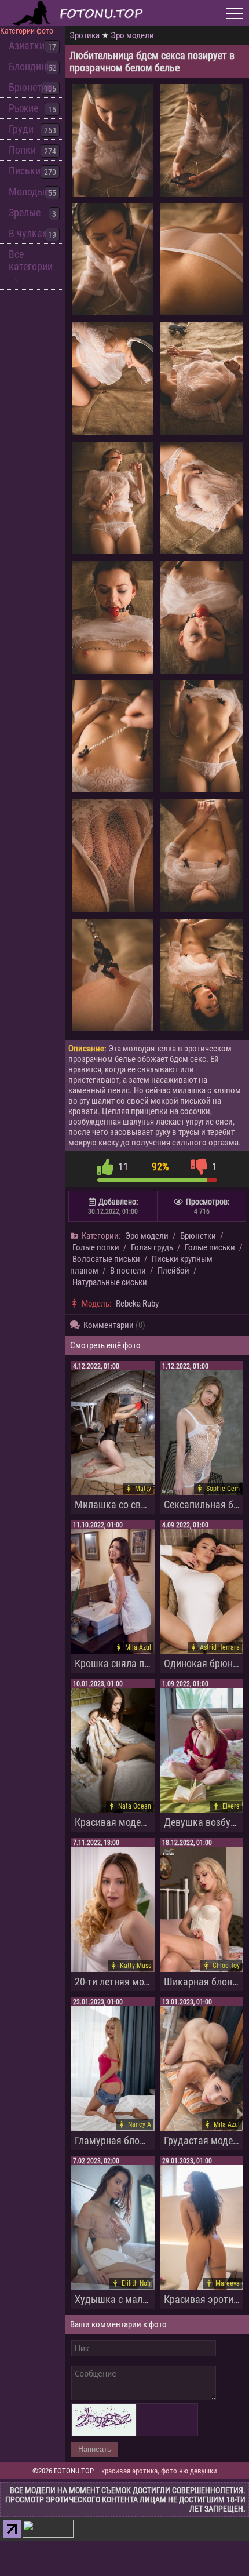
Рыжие (23, 108)
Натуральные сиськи (110, 1282)
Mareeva (228, 2283)
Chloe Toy (226, 1966)
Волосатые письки (106, 1259)
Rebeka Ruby (137, 1304)
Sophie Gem (223, 1489)
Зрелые (25, 212)
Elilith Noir (136, 2283)
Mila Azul (138, 1647)
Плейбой (173, 1271)
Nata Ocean (135, 1806)
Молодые (29, 192)
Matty (143, 1489)
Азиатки (27, 46)
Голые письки (210, 1247)
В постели (128, 1271)
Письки (25, 171)
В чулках (28, 233)
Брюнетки (30, 87)
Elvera (231, 1806)
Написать (95, 2449)
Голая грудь (152, 1247)
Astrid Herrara (220, 1647)
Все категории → (31, 266)
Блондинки (33, 66)
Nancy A (140, 2124)
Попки (22, 150)
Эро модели (132, 35)
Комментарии (114, 1325)
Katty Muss (136, 1966)
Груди (21, 129)
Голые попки (96, 1247)
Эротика (85, 35)
